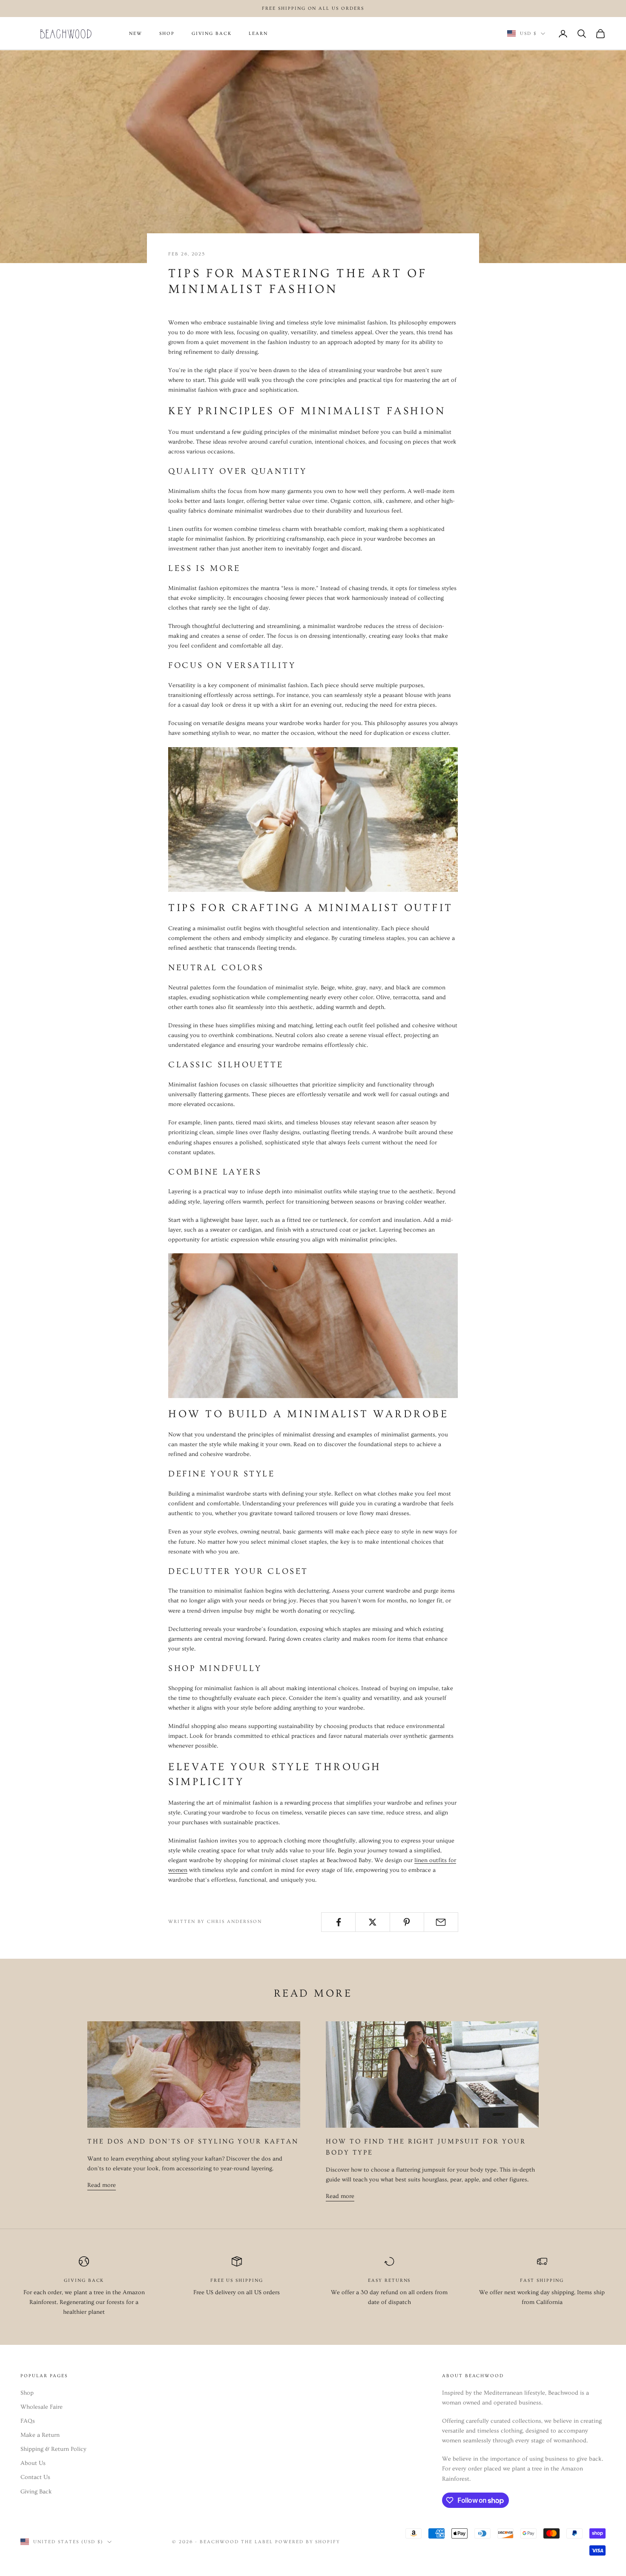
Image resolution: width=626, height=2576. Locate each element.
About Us (33, 2463)
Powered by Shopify (308, 2542)
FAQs (28, 2421)
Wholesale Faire (42, 2407)
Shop (27, 2393)
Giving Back (36, 2492)
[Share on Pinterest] (407, 1922)
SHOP (167, 34)
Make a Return (40, 2435)
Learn (258, 34)
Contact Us (35, 2477)
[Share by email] (441, 1922)
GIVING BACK (212, 34)
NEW (136, 34)
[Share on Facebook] (338, 1922)
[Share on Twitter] (372, 1922)
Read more (102, 2185)
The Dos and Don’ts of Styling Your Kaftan (193, 2141)
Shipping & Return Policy (53, 2449)
